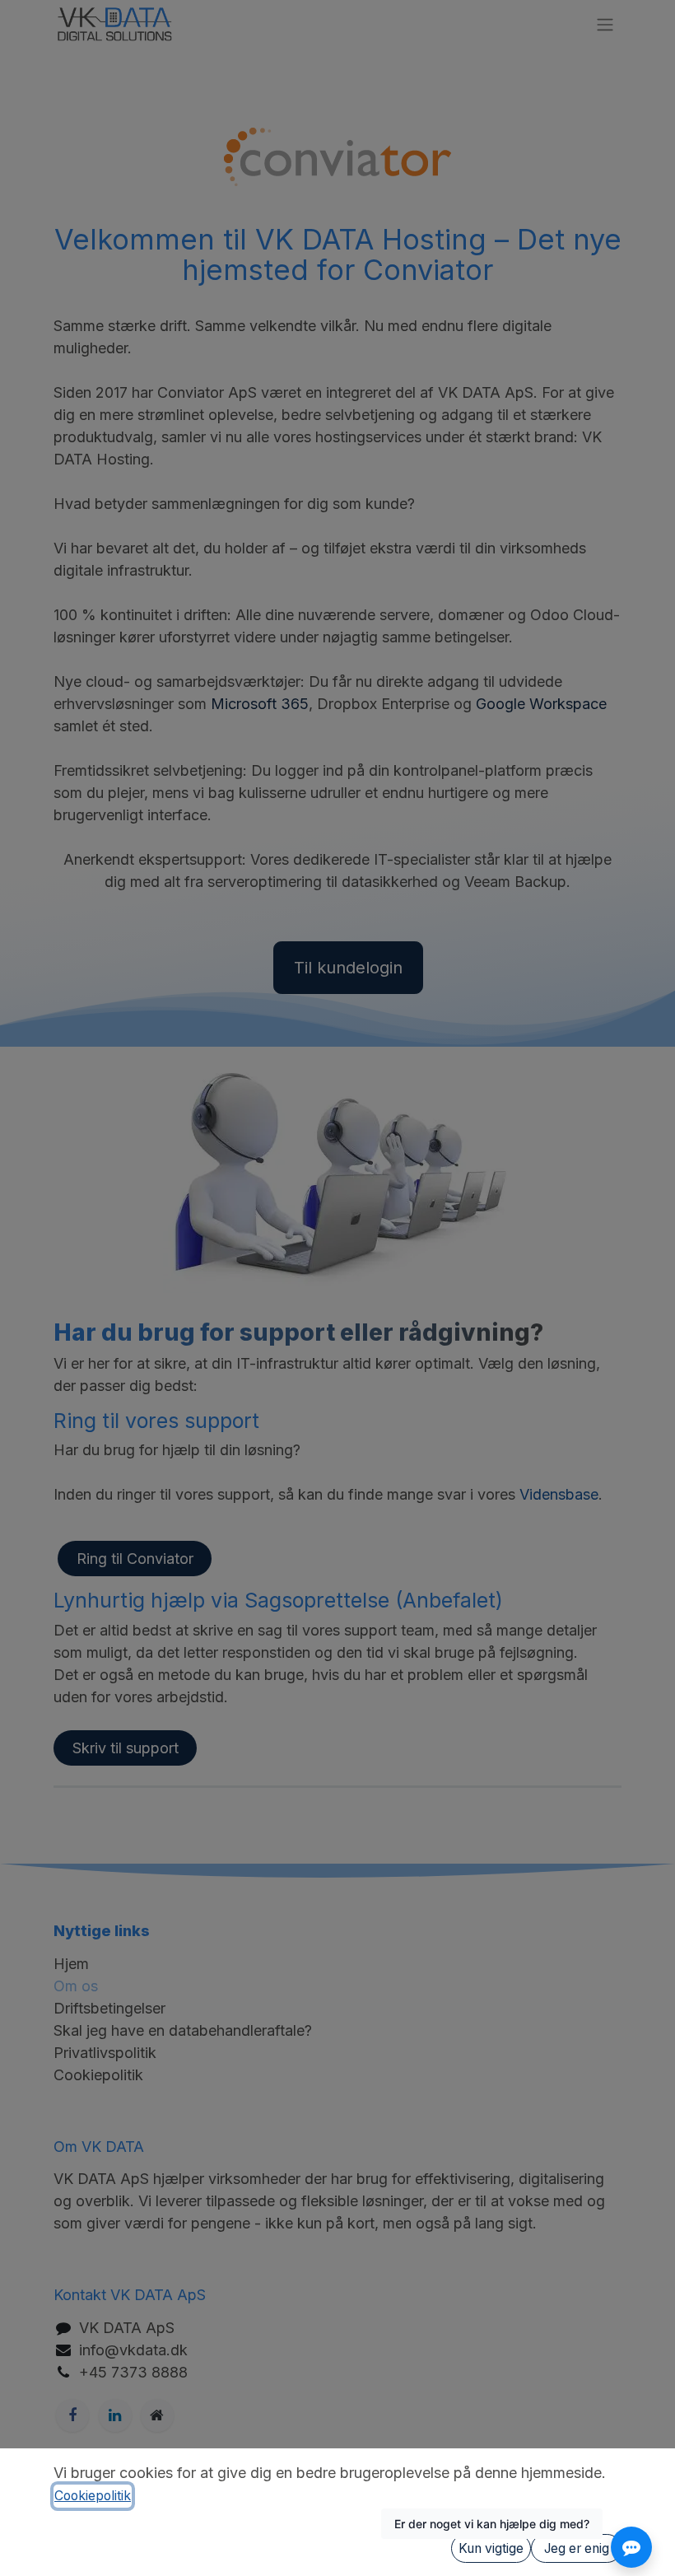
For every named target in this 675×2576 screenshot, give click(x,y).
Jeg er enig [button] (577, 2548)
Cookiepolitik (93, 2496)
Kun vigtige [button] (491, 2548)
